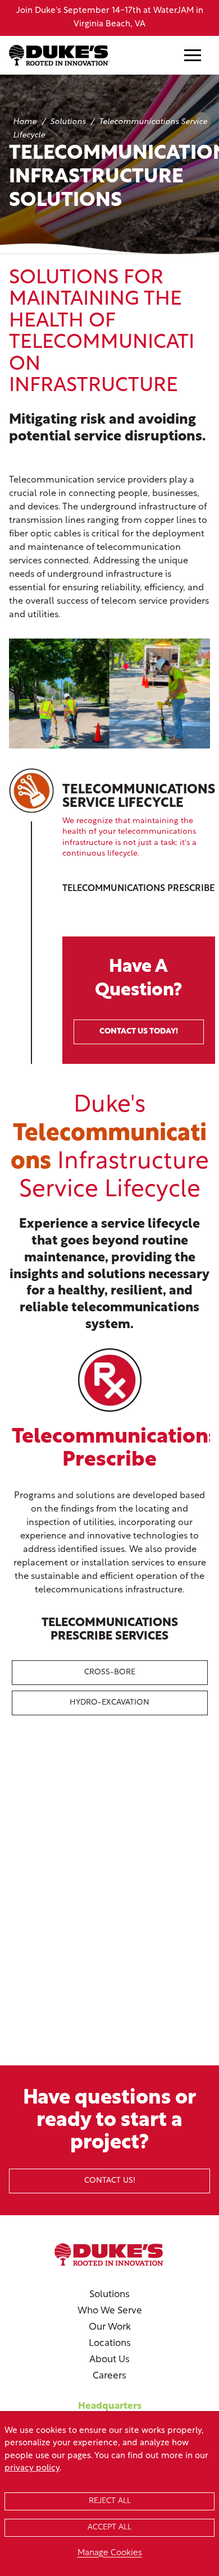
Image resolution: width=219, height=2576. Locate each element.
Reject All (110, 2501)
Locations (110, 2343)
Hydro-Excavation (109, 1703)
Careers (109, 2376)
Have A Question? (138, 997)
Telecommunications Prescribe (138, 889)
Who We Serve (110, 2311)
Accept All (109, 2527)
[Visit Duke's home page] (109, 2254)
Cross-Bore (110, 1672)
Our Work (110, 2327)
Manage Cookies (110, 2553)
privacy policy (32, 2469)
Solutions (109, 2295)
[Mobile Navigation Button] (193, 55)
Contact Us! (110, 2181)
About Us (109, 2360)
